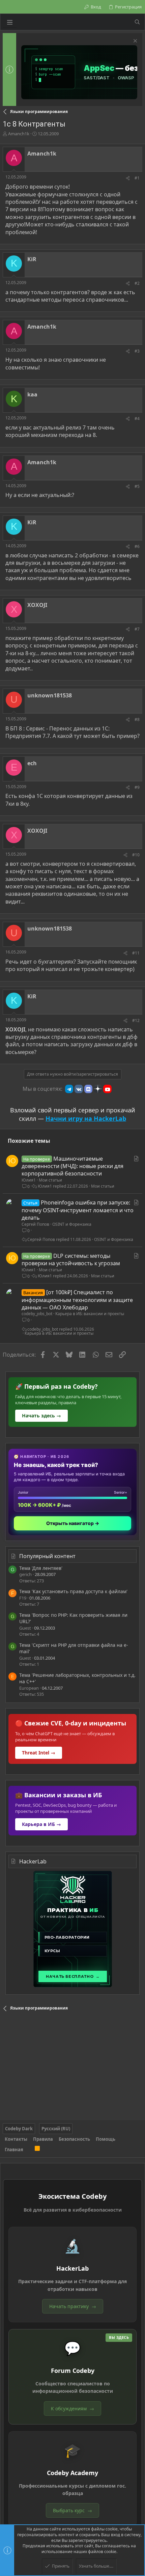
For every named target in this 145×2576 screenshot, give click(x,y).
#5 (137, 486)
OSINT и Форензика (72, 1224)
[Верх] (29, 2150)
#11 (136, 953)
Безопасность (74, 2139)
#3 (137, 351)
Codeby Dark (19, 2129)
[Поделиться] (128, 178)
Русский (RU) (56, 2129)
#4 (137, 419)
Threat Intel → (39, 1753)
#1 (137, 178)
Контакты (16, 2139)
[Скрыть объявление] (134, 42)
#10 (136, 855)
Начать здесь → (41, 1416)
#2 (137, 283)
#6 (137, 546)
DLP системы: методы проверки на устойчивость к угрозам (71, 1259)
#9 (137, 787)
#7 (137, 629)
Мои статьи (50, 1180)
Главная (14, 2150)
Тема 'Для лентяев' (41, 1568)
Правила (43, 2139)
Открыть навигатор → (73, 1523)
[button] (10, 22)
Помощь (106, 2139)
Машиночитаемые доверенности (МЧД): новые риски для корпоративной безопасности (72, 1166)
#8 (137, 719)
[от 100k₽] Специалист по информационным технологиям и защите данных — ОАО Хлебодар (77, 1300)
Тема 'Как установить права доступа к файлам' (73, 1591)
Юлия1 (29, 1180)
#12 (136, 1020)
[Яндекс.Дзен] (98, 1089)
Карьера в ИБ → (41, 1824)
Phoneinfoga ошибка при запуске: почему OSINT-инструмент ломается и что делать (78, 1210)
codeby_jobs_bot (37, 1314)
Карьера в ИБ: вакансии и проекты (90, 1314)
